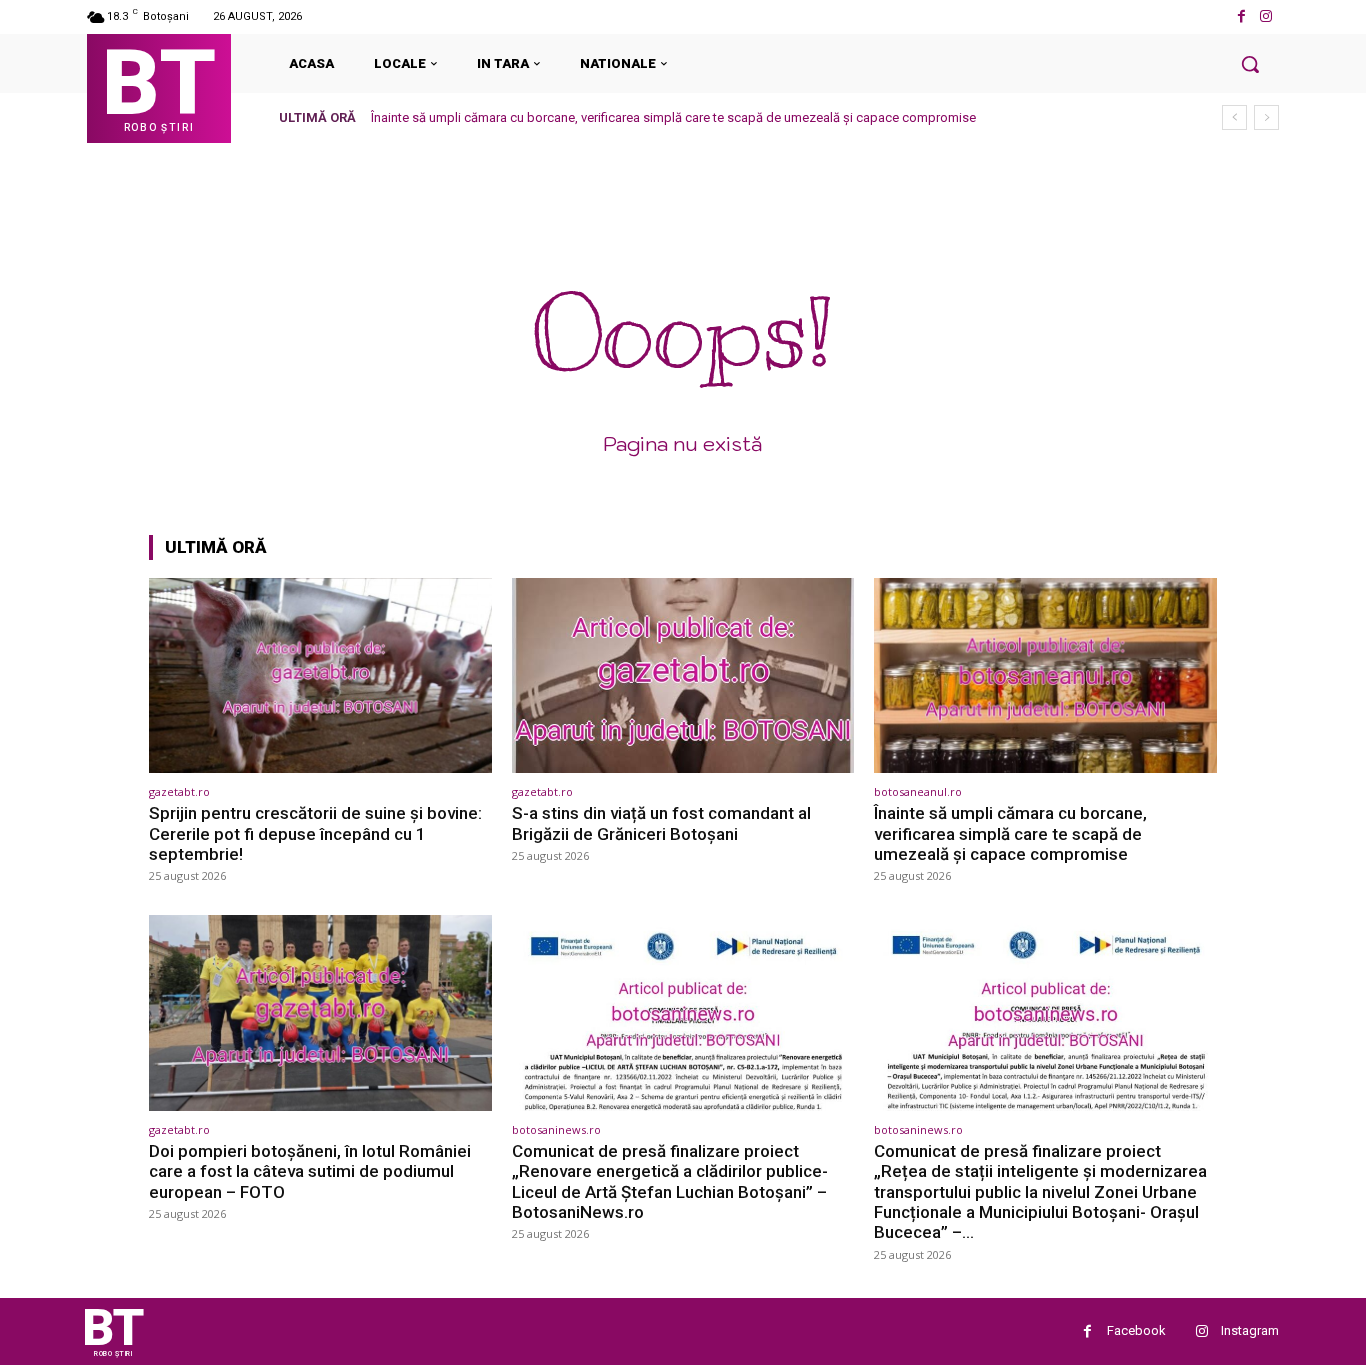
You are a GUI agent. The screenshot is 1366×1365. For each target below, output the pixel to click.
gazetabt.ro (179, 791)
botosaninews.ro (556, 1129)
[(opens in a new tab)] (320, 675)
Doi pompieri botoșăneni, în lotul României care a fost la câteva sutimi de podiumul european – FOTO (310, 1171)
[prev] (1234, 117)
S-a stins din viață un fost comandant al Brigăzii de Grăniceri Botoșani (661, 823)
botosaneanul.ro (918, 791)
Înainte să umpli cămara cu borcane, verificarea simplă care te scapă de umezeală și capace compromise (673, 117)
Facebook (1136, 1330)
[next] (1266, 117)
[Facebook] (1241, 16)
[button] (1250, 64)
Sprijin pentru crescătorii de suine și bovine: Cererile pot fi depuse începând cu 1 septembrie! (315, 833)
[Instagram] (1266, 16)
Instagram (1250, 1330)
